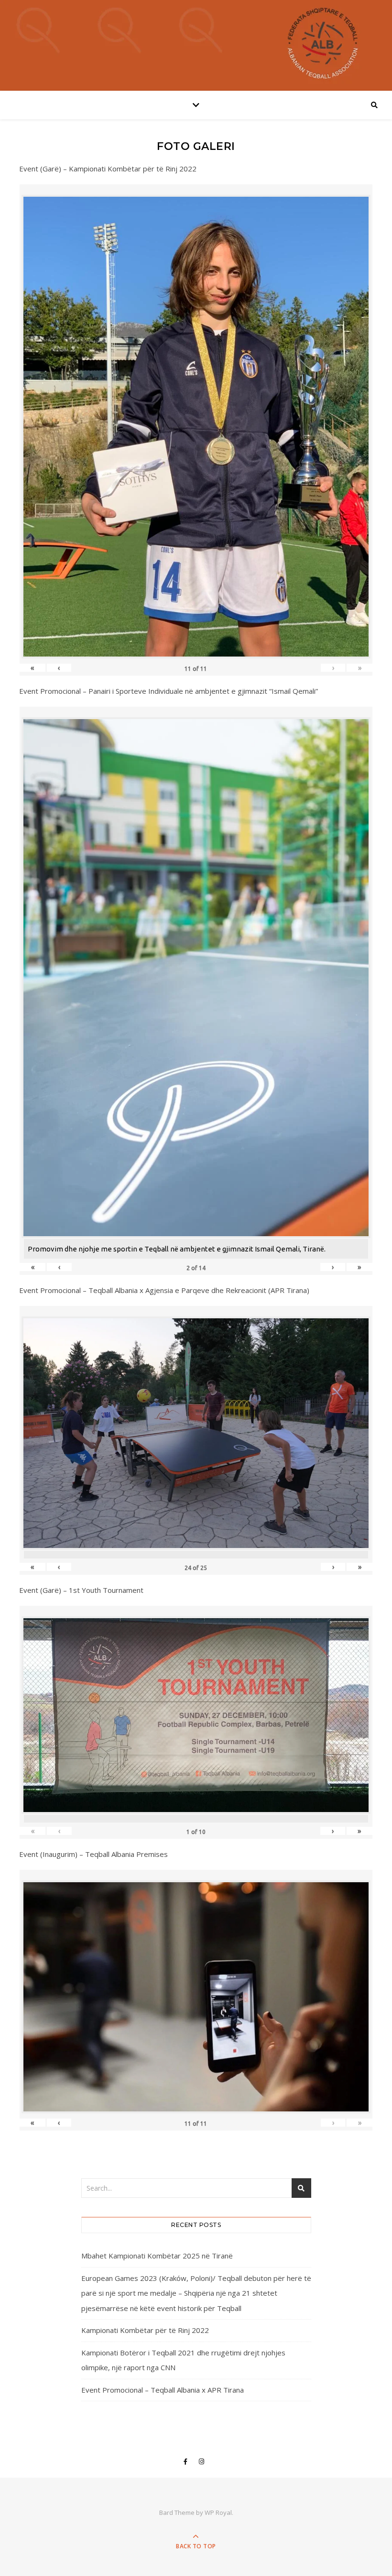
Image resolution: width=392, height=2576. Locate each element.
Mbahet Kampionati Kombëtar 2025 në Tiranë (157, 2256)
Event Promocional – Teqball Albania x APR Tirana (163, 2390)
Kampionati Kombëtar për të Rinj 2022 (145, 2330)
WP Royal (218, 2512)
